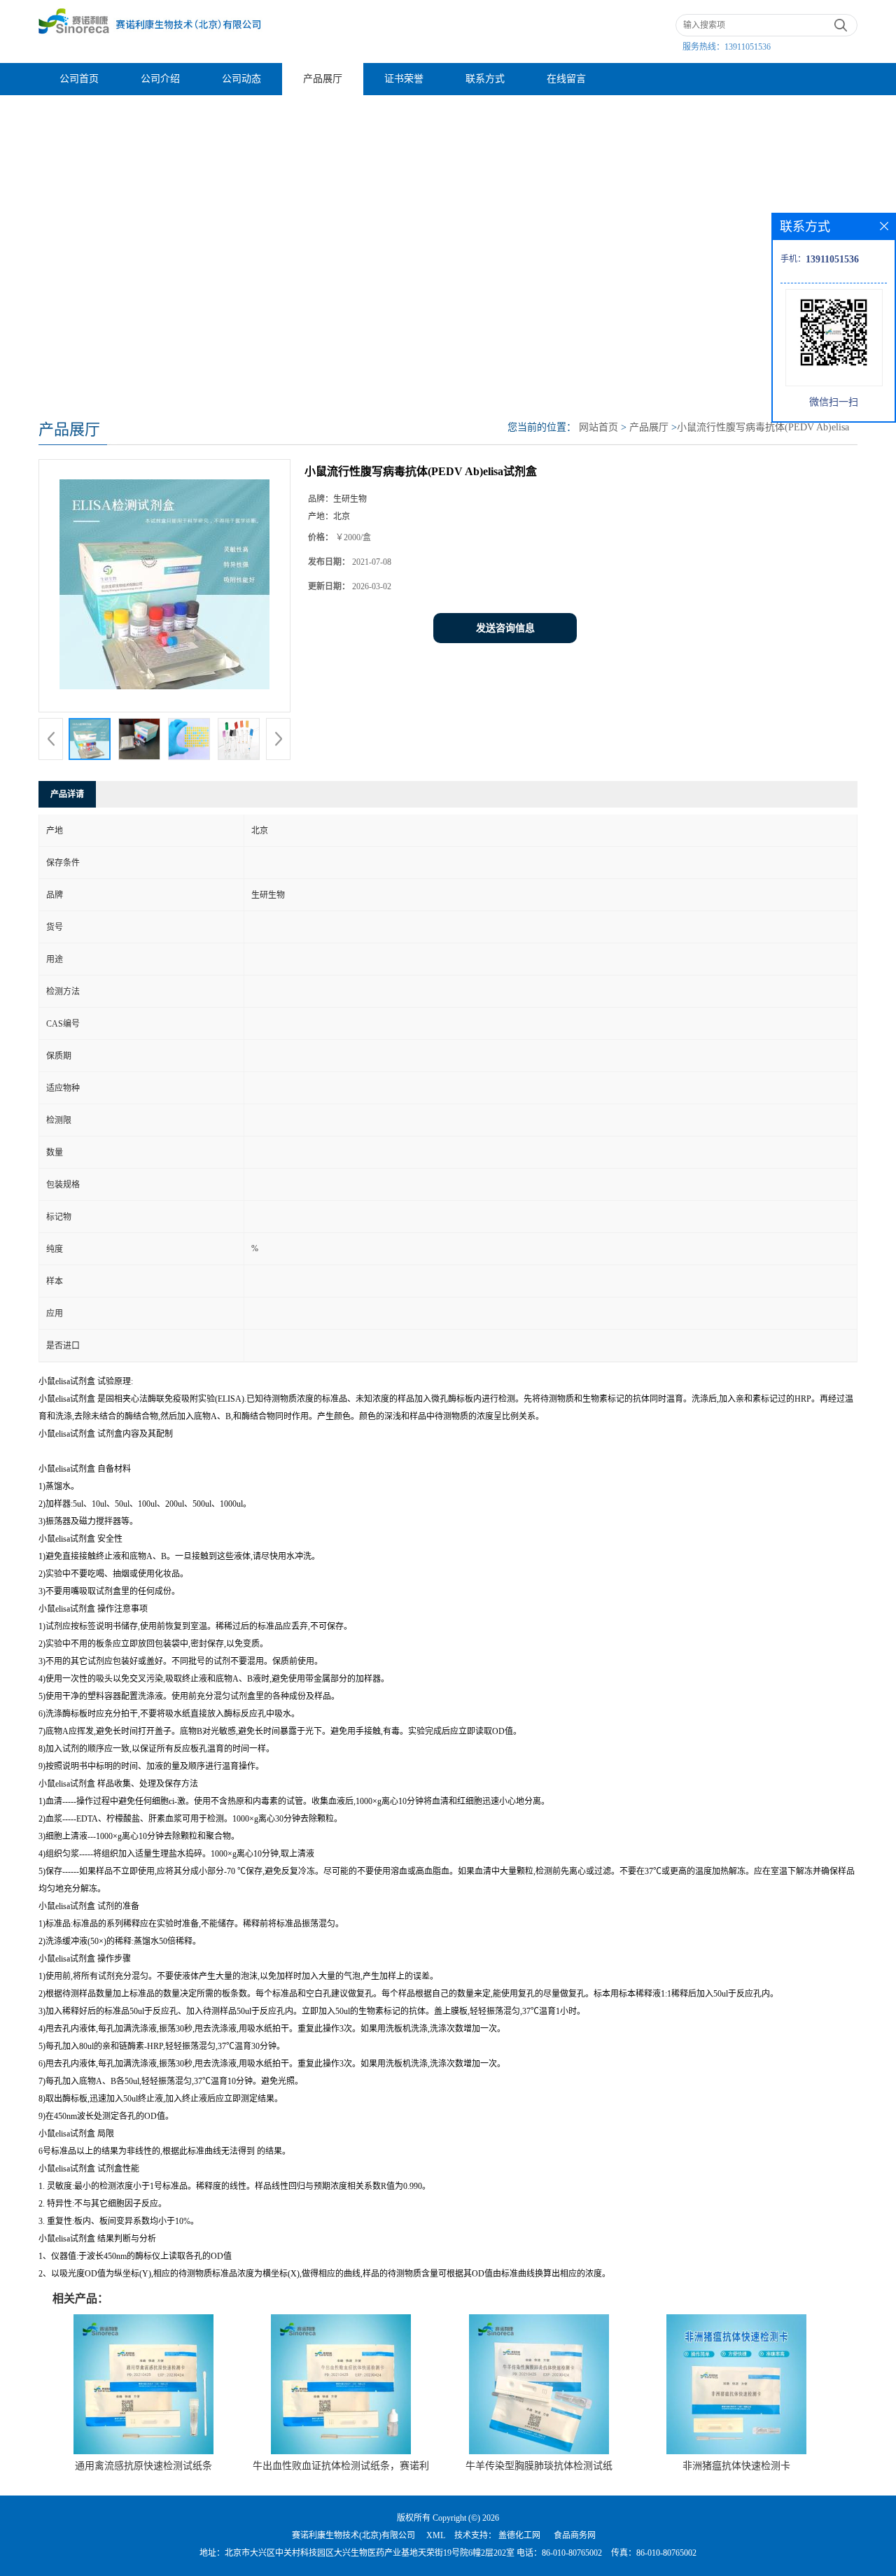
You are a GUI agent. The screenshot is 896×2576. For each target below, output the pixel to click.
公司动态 (241, 79)
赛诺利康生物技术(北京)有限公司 (353, 2535)
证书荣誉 (404, 79)
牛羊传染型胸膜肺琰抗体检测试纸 (539, 2466)
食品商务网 (575, 2535)
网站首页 (598, 427)
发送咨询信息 (505, 628)
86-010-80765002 (572, 2553)
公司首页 (79, 79)
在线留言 (566, 79)
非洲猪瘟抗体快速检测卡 (736, 2466)
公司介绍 (160, 79)
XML (436, 2535)
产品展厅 (323, 79)
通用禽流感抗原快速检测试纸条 (143, 2466)
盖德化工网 (519, 2535)
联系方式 (485, 79)
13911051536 (748, 47)
